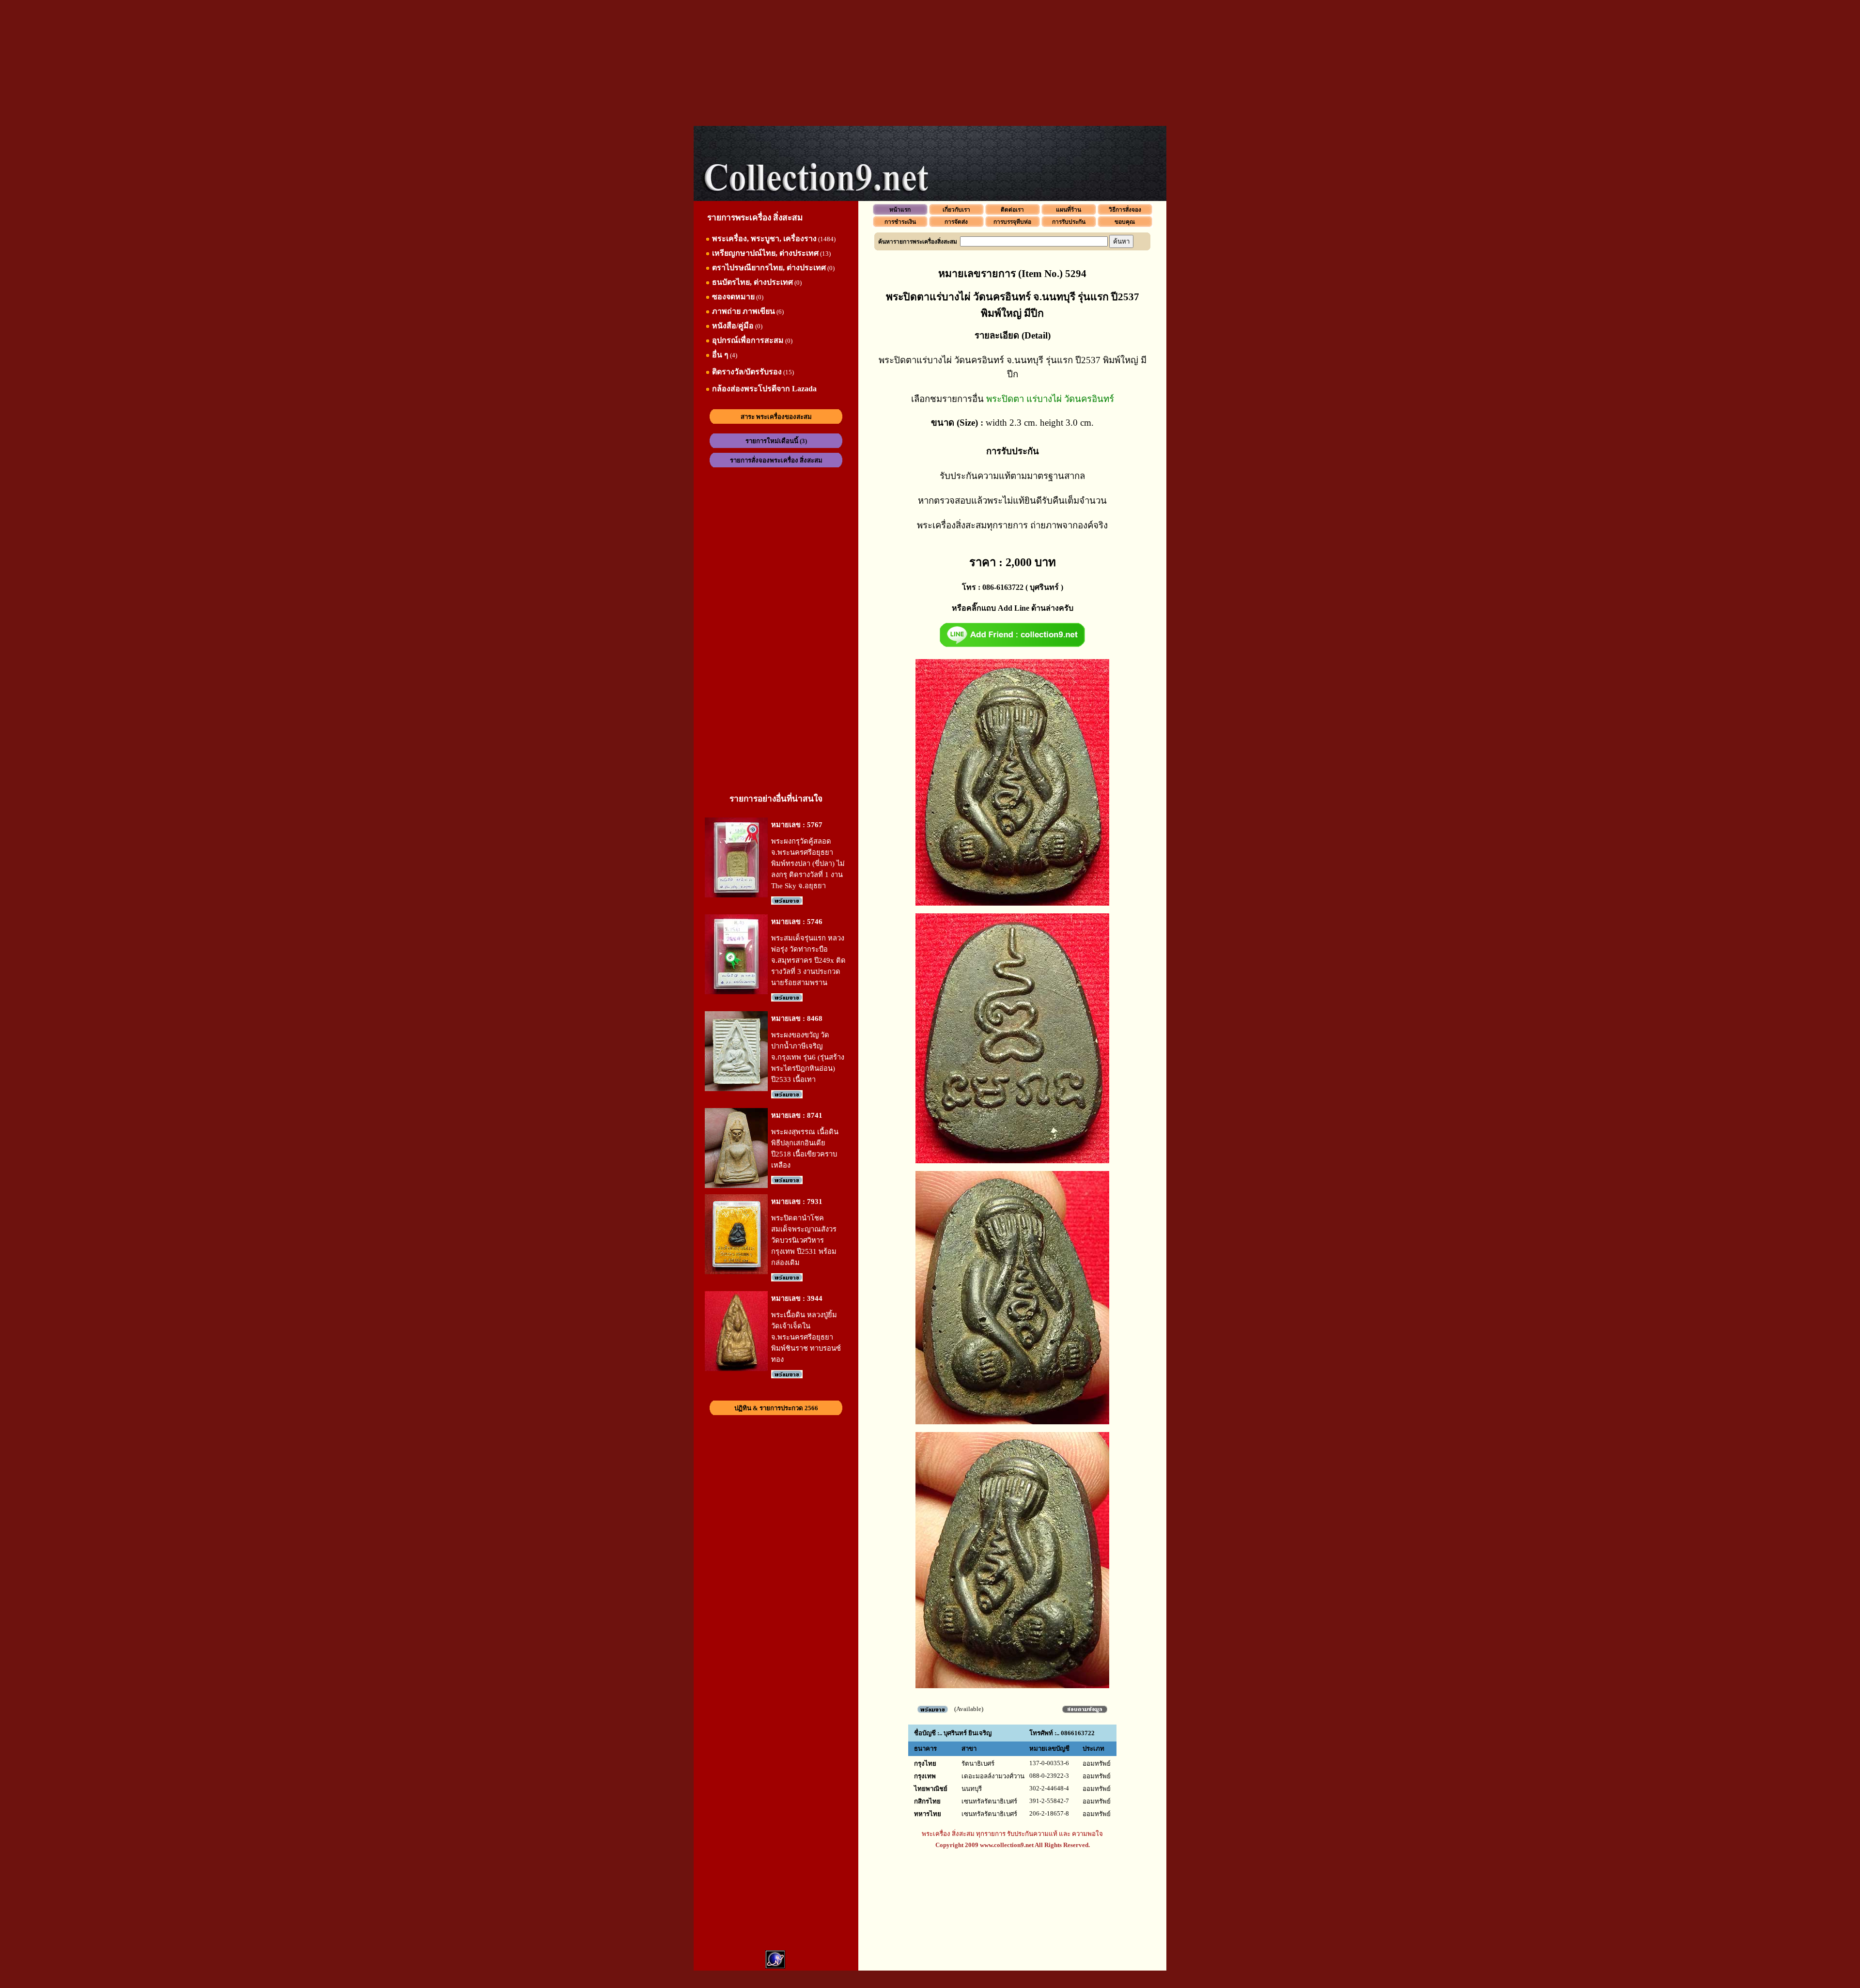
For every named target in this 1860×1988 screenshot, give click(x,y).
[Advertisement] (930, 63)
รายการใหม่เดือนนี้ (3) (776, 441)
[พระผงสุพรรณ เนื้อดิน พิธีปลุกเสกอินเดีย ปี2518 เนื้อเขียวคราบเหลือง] (736, 1186)
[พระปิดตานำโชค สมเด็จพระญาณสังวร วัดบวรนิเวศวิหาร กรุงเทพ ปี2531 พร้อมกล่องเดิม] (736, 1272)
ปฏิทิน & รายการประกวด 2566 (776, 1408)
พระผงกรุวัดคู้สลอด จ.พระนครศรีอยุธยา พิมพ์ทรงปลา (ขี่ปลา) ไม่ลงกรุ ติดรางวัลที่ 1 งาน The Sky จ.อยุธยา (808, 863)
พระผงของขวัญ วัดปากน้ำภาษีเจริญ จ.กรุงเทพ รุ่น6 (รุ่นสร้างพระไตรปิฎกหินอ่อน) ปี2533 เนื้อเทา (808, 1057)
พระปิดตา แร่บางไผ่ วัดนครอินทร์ (1050, 399)
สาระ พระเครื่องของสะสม (776, 417)
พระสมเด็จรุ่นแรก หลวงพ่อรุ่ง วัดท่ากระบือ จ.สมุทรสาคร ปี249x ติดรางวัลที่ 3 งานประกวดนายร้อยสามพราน (808, 960)
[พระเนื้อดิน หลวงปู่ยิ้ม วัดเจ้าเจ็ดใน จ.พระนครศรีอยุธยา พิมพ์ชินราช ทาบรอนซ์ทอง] (736, 1369)
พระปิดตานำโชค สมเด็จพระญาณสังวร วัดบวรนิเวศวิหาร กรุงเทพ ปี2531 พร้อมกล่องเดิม (804, 1240)
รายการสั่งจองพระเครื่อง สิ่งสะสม (776, 460)
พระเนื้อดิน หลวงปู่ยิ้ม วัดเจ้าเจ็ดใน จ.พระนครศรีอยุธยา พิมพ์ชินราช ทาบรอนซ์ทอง (806, 1337)
